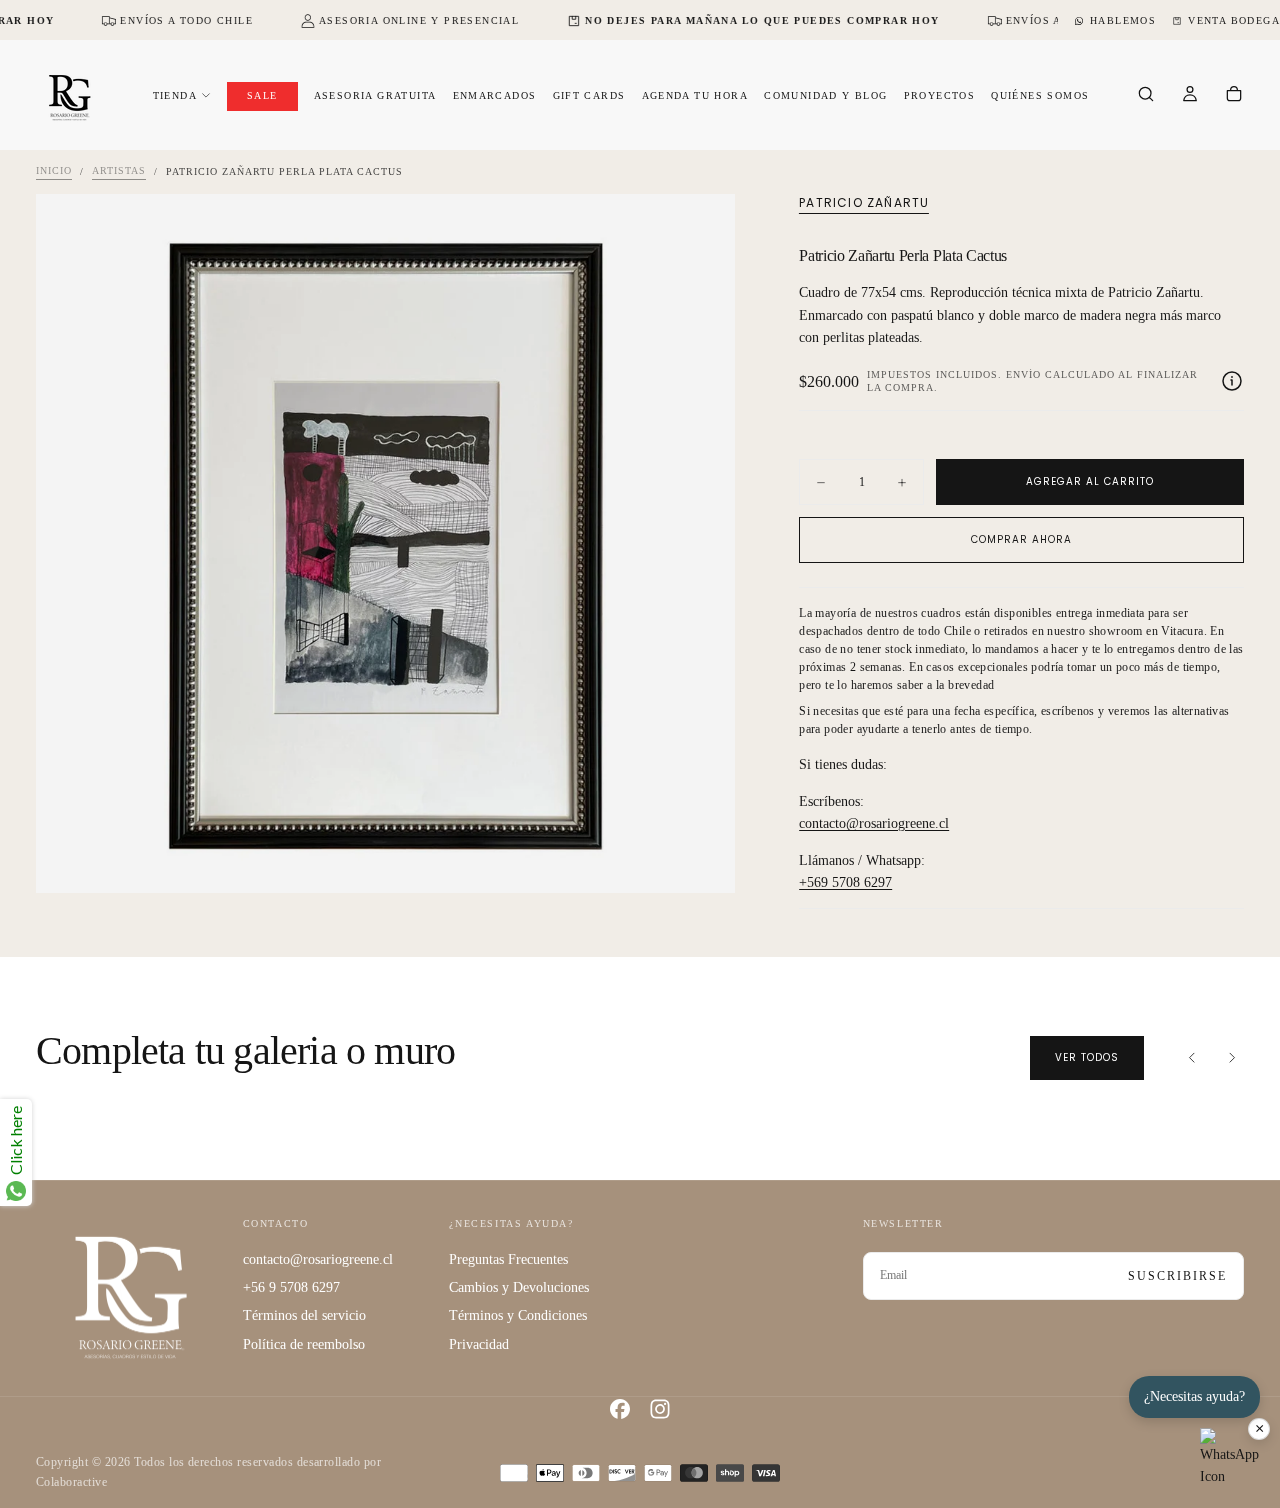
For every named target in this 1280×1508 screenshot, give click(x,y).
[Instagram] (660, 1409)
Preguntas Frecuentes (508, 1259)
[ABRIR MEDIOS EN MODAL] (703, 861)
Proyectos (940, 95)
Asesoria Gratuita (375, 95)
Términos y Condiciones (518, 1315)
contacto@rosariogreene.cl (874, 823)
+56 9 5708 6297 (291, 1287)
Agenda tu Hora (695, 95)
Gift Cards (589, 95)
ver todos (1087, 1057)
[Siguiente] (1232, 1058)
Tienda (175, 95)
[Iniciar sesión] (1190, 96)
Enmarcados (495, 95)
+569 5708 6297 (845, 882)
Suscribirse (1177, 1276)
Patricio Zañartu (864, 203)
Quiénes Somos (1040, 95)
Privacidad (479, 1344)
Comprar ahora (1021, 539)
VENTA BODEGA (1234, 20)
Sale (262, 95)
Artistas (119, 171)
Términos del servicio (304, 1315)
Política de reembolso (304, 1344)
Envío (1023, 374)
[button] (1146, 96)
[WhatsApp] (1230, 1458)
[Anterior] (1192, 1058)
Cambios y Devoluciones (519, 1287)
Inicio (54, 171)
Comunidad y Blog (825, 95)
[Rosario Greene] (131, 1296)
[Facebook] (620, 1409)
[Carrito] (1234, 96)
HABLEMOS (1123, 20)
